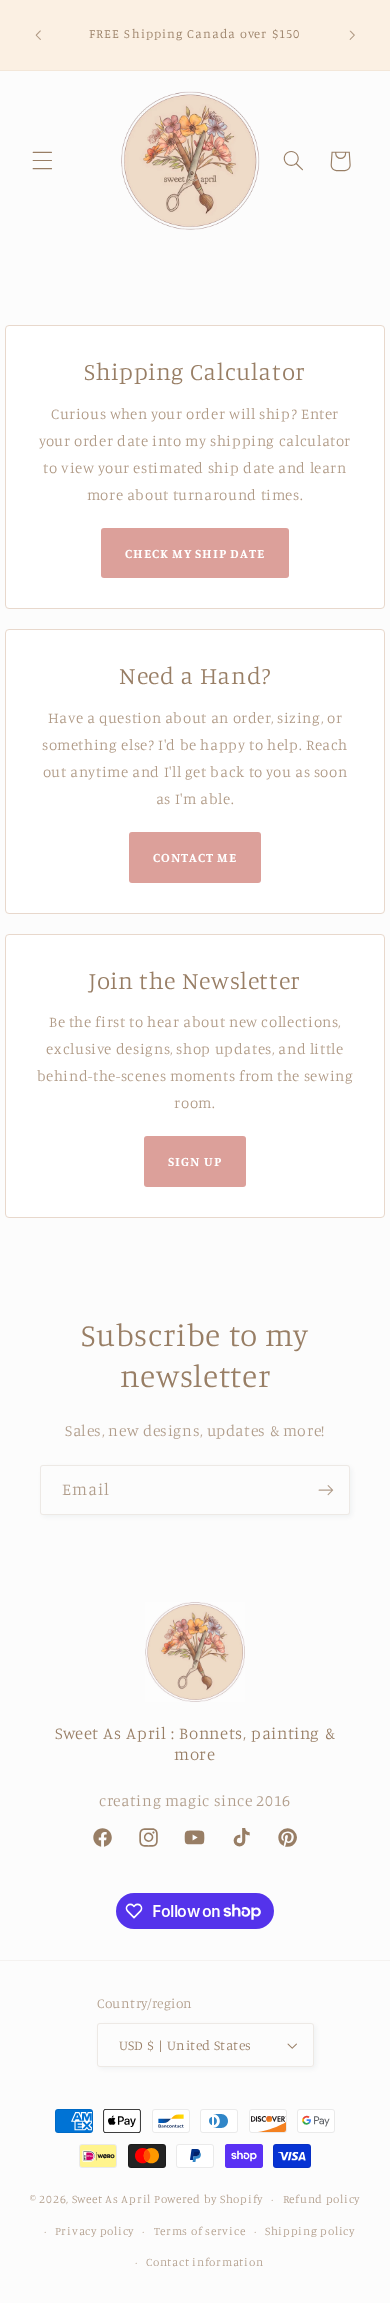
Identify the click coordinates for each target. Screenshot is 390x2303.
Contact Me (195, 857)
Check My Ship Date (195, 553)
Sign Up (194, 1161)
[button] (42, 161)
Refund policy (322, 2199)
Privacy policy (94, 2231)
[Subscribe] (326, 1489)
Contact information (204, 2262)
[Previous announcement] (38, 35)
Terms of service (200, 2231)
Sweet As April (111, 2199)
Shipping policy (310, 2231)
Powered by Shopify (208, 2199)
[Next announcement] (352, 35)
